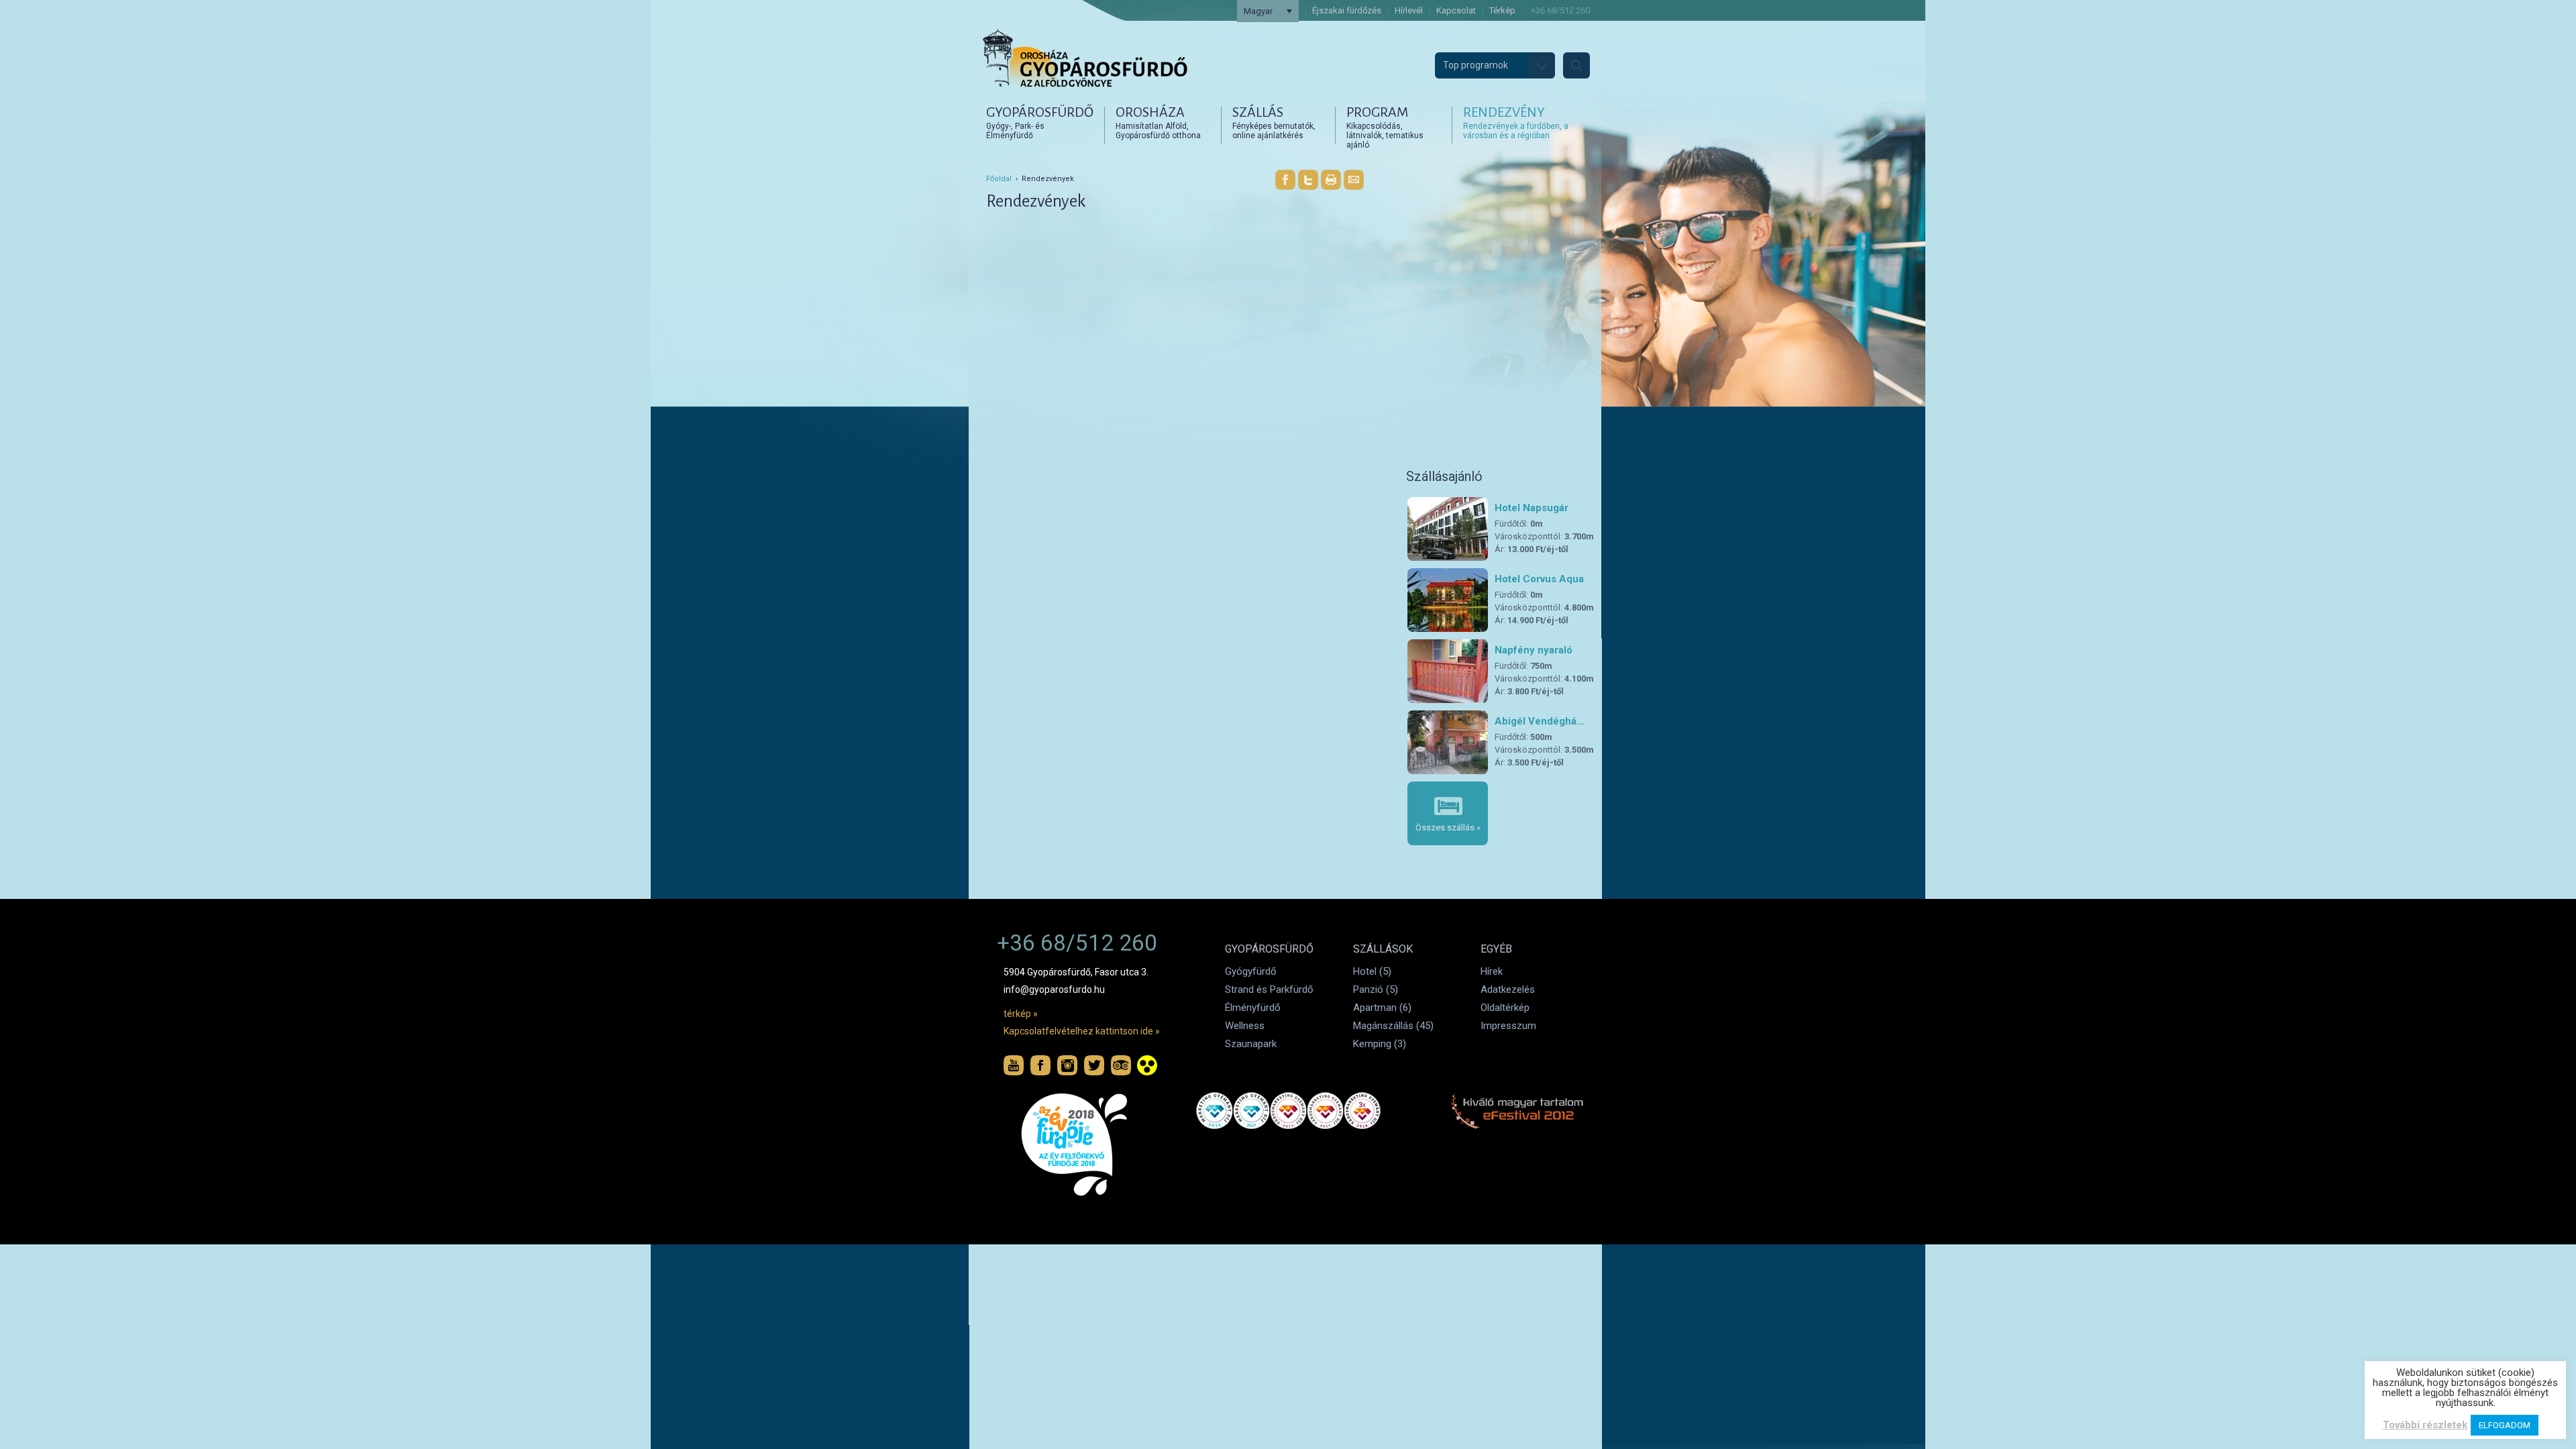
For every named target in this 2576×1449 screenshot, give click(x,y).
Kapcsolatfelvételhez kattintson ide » (1082, 1031)
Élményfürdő (1253, 1008)
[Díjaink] (1078, 1145)
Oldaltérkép (1505, 1008)
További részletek (2425, 1425)
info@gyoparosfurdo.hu (1054, 989)
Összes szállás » (1448, 827)
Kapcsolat (1456, 10)
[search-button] (1576, 65)
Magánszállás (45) (1393, 1026)
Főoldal (999, 179)
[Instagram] (1067, 1065)
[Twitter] (1308, 180)
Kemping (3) (1380, 1044)
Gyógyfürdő (1251, 971)
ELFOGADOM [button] (2505, 1425)
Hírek (1492, 971)
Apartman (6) (1382, 1008)
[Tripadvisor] (1121, 1065)
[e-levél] (1354, 180)
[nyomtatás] (1331, 180)
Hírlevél (1409, 10)
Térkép (1502, 10)
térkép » (1021, 1014)
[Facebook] (1285, 180)
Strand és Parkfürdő (1269, 989)
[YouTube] (1014, 1065)
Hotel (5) (1372, 971)
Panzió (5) (1376, 989)
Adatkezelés (1508, 989)
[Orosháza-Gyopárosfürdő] (1085, 89)
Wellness (1245, 1026)
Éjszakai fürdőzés (1347, 10)
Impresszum (1508, 1026)
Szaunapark (1251, 1044)
